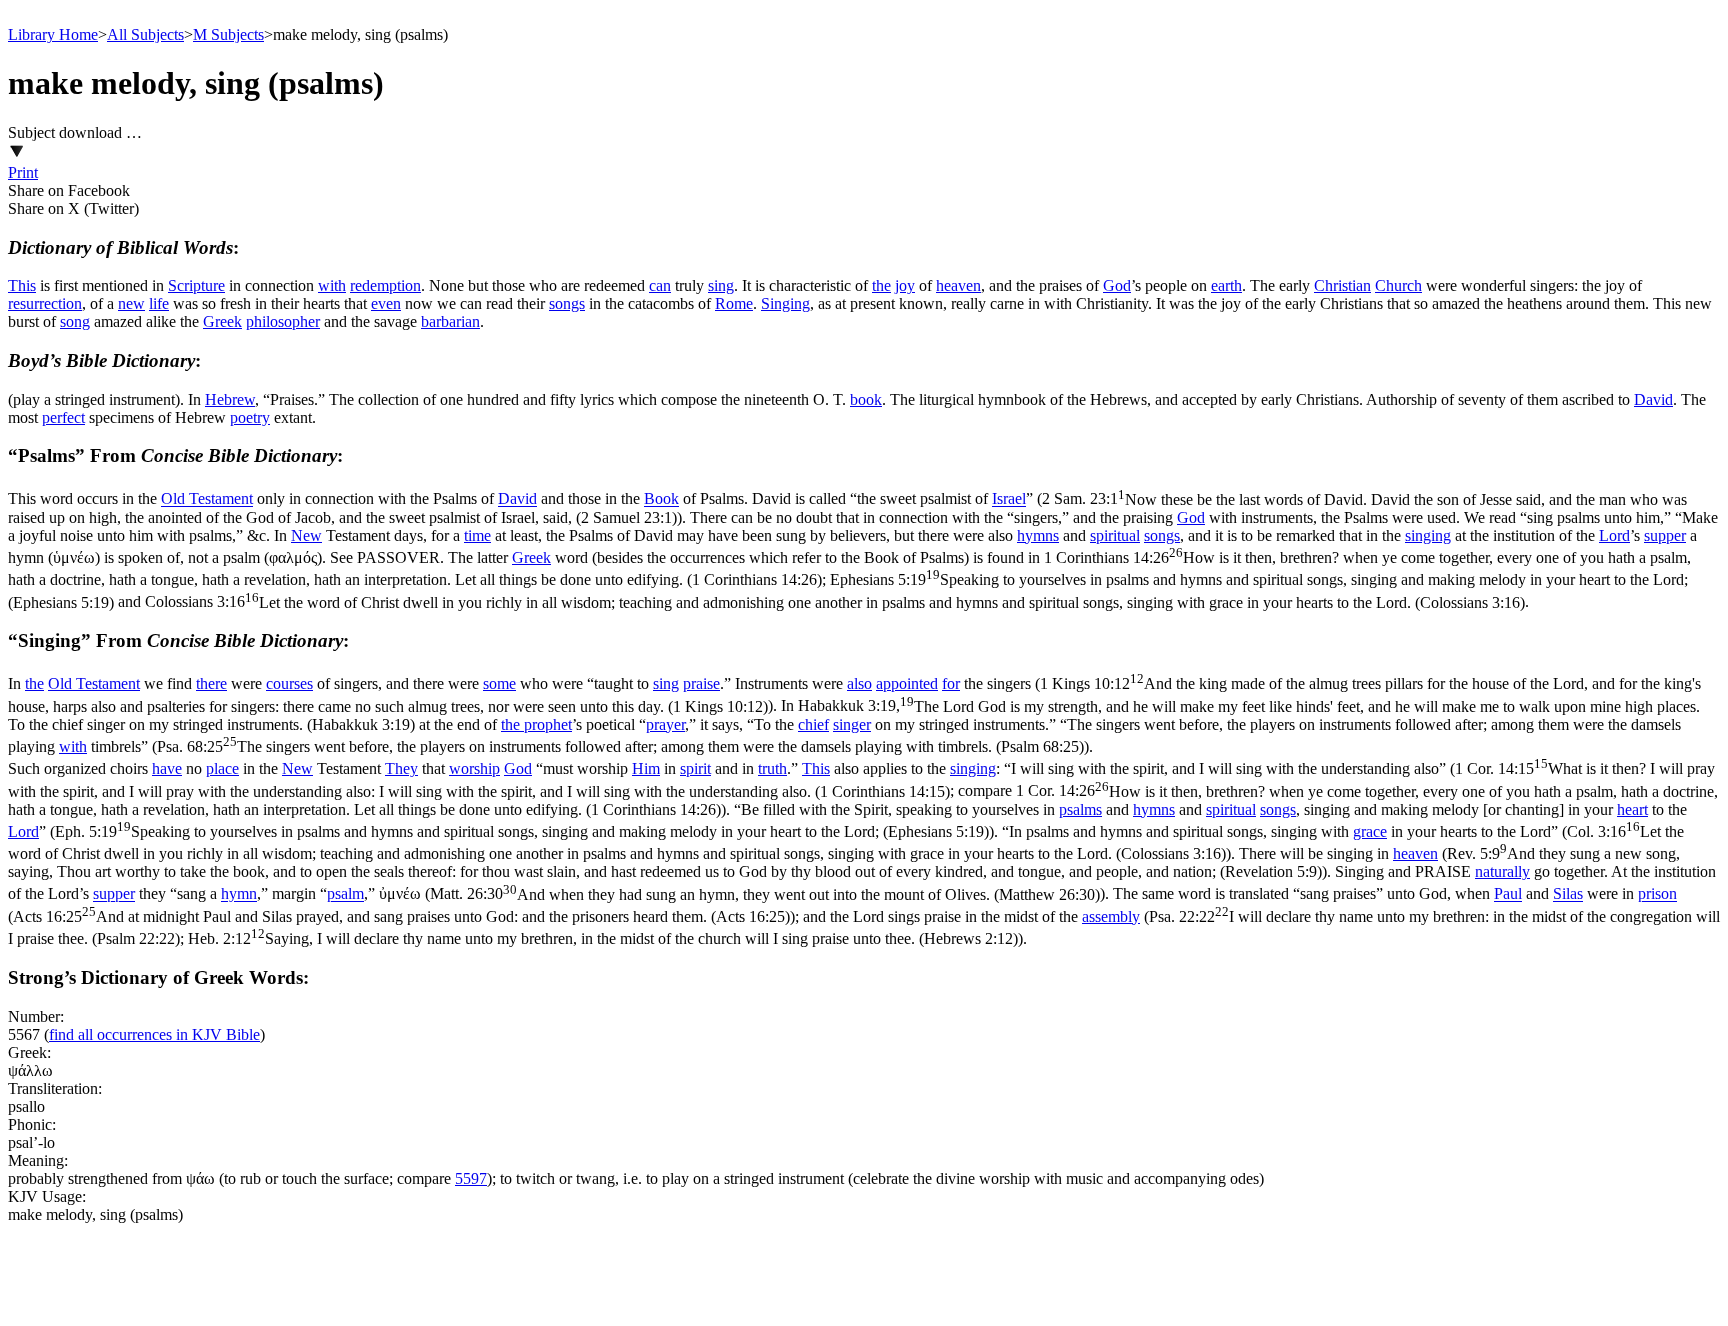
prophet (548, 724)
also (859, 683)
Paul (1508, 894)
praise (701, 683)
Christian (1342, 285)
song (75, 321)
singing (1428, 535)
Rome (734, 303)
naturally (1502, 871)
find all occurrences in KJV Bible (154, 1034)
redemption (385, 285)
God (1117, 285)
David (1653, 399)
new (131, 303)
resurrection (45, 303)
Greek (222, 321)
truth (772, 768)
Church (1398, 285)
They (401, 768)
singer (852, 724)
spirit (695, 768)
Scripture (196, 285)
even (386, 303)
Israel (1009, 499)
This (22, 285)
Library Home (53, 34)
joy (905, 285)
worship (474, 768)
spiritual (1115, 535)
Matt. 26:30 (765, 894)
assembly (1111, 916)
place (222, 768)
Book (661, 499)
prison (1657, 894)
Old (175, 499)
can (660, 285)
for (951, 683)
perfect (63, 417)
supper (1665, 535)
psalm (345, 894)
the (881, 285)
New (306, 535)
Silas (1568, 894)
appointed (907, 683)
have (167, 768)
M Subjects (228, 34)
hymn (239, 894)
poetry (250, 417)
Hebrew (230, 399)
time (477, 535)
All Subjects (145, 34)
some (499, 683)
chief (813, 724)
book (866, 399)
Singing (785, 303)
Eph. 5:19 (522, 831)
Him (646, 768)
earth (1226, 285)
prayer (665, 724)
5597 (471, 1178)
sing (721, 285)
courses (289, 683)
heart (1632, 809)
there (211, 683)
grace (1370, 831)
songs (567, 303)
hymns (1038, 535)
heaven (958, 285)
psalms (1080, 809)
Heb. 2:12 (603, 938)
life (159, 303)
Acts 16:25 (401, 916)
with (332, 285)
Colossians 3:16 (835, 602)
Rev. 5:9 (844, 862)
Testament (221, 499)
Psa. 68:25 (620, 746)
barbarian (450, 321)
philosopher (283, 321)
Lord (1614, 535)
